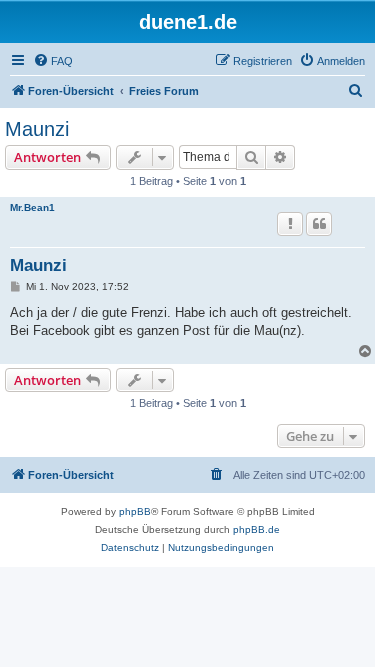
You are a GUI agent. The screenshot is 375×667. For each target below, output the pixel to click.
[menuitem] (53, 61)
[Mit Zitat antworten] (319, 224)
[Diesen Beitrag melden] (290, 224)
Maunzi (37, 129)
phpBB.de (256, 529)
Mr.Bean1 (32, 207)
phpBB (135, 511)
